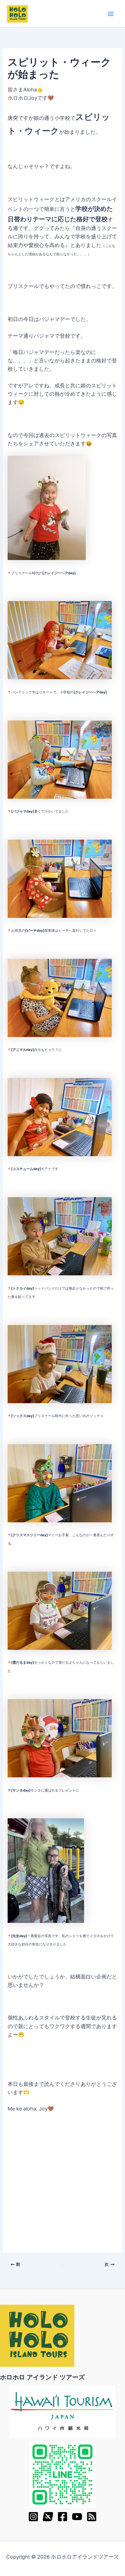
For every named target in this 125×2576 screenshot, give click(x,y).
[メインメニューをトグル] (111, 14)
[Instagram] (33, 2517)
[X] (48, 2517)
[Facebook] (62, 2517)
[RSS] (92, 2517)
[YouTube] (77, 2517)
